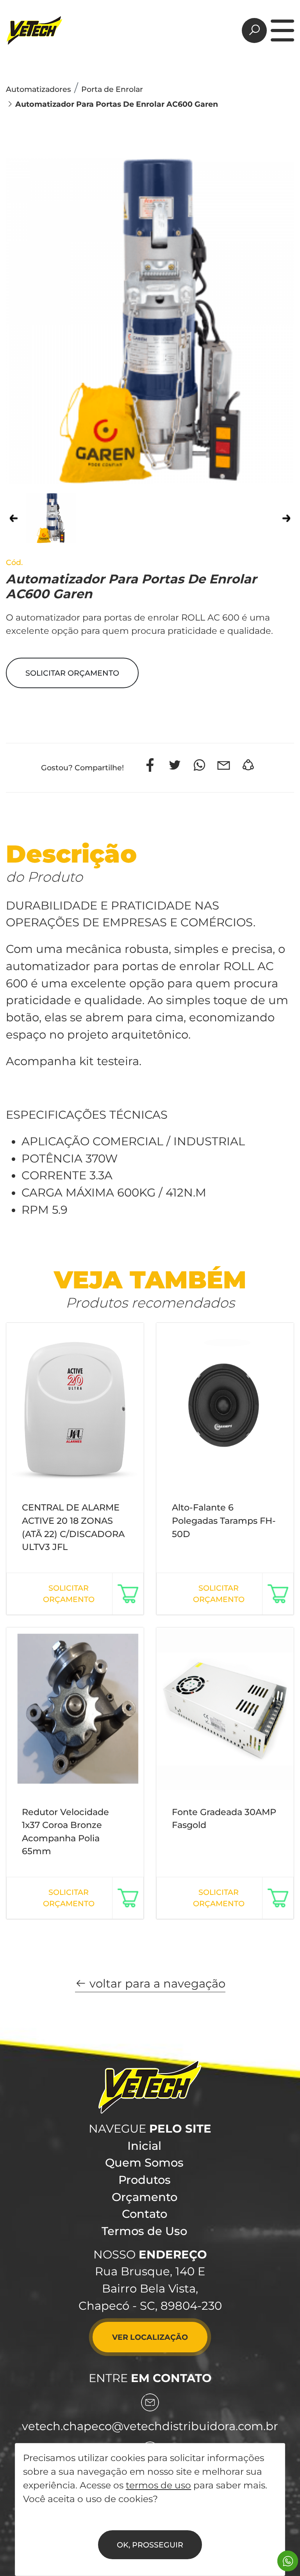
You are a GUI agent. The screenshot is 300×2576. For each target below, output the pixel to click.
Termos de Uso (144, 2231)
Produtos (145, 2180)
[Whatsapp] (199, 765)
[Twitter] (175, 765)
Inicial (144, 2146)
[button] (72, 673)
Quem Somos (144, 2163)
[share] (248, 765)
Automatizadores (38, 89)
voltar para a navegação (156, 1983)
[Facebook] (150, 765)
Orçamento (145, 2197)
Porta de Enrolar (112, 89)
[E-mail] (224, 765)
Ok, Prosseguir (150, 2545)
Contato (145, 2214)
